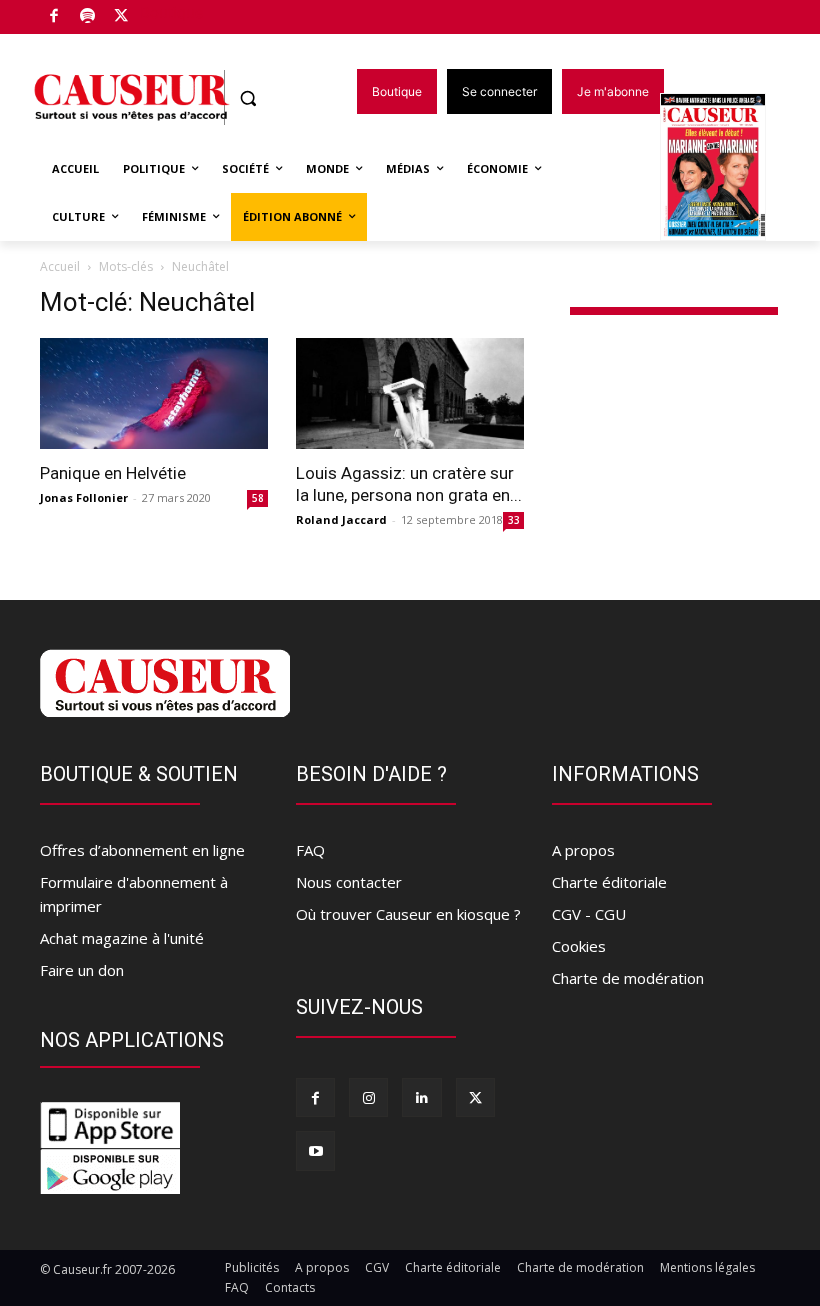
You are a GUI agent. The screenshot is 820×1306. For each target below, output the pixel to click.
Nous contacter (349, 882)
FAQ (310, 850)
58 (258, 498)
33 (514, 520)
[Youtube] (315, 1150)
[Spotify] (88, 17)
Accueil (60, 266)
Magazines (724, 168)
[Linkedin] (421, 1097)
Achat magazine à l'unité (122, 938)
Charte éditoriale (609, 882)
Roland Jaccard (341, 519)
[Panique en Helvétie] (154, 394)
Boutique (172, 12)
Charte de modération (628, 978)
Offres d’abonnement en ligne (142, 850)
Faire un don (82, 970)
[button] (248, 98)
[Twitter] (121, 17)
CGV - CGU (589, 914)
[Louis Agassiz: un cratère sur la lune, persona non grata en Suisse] (410, 394)
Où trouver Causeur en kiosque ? (408, 914)
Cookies (579, 946)
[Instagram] (368, 1097)
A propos (583, 850)
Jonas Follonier (84, 497)
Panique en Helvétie (113, 473)
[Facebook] (54, 17)
